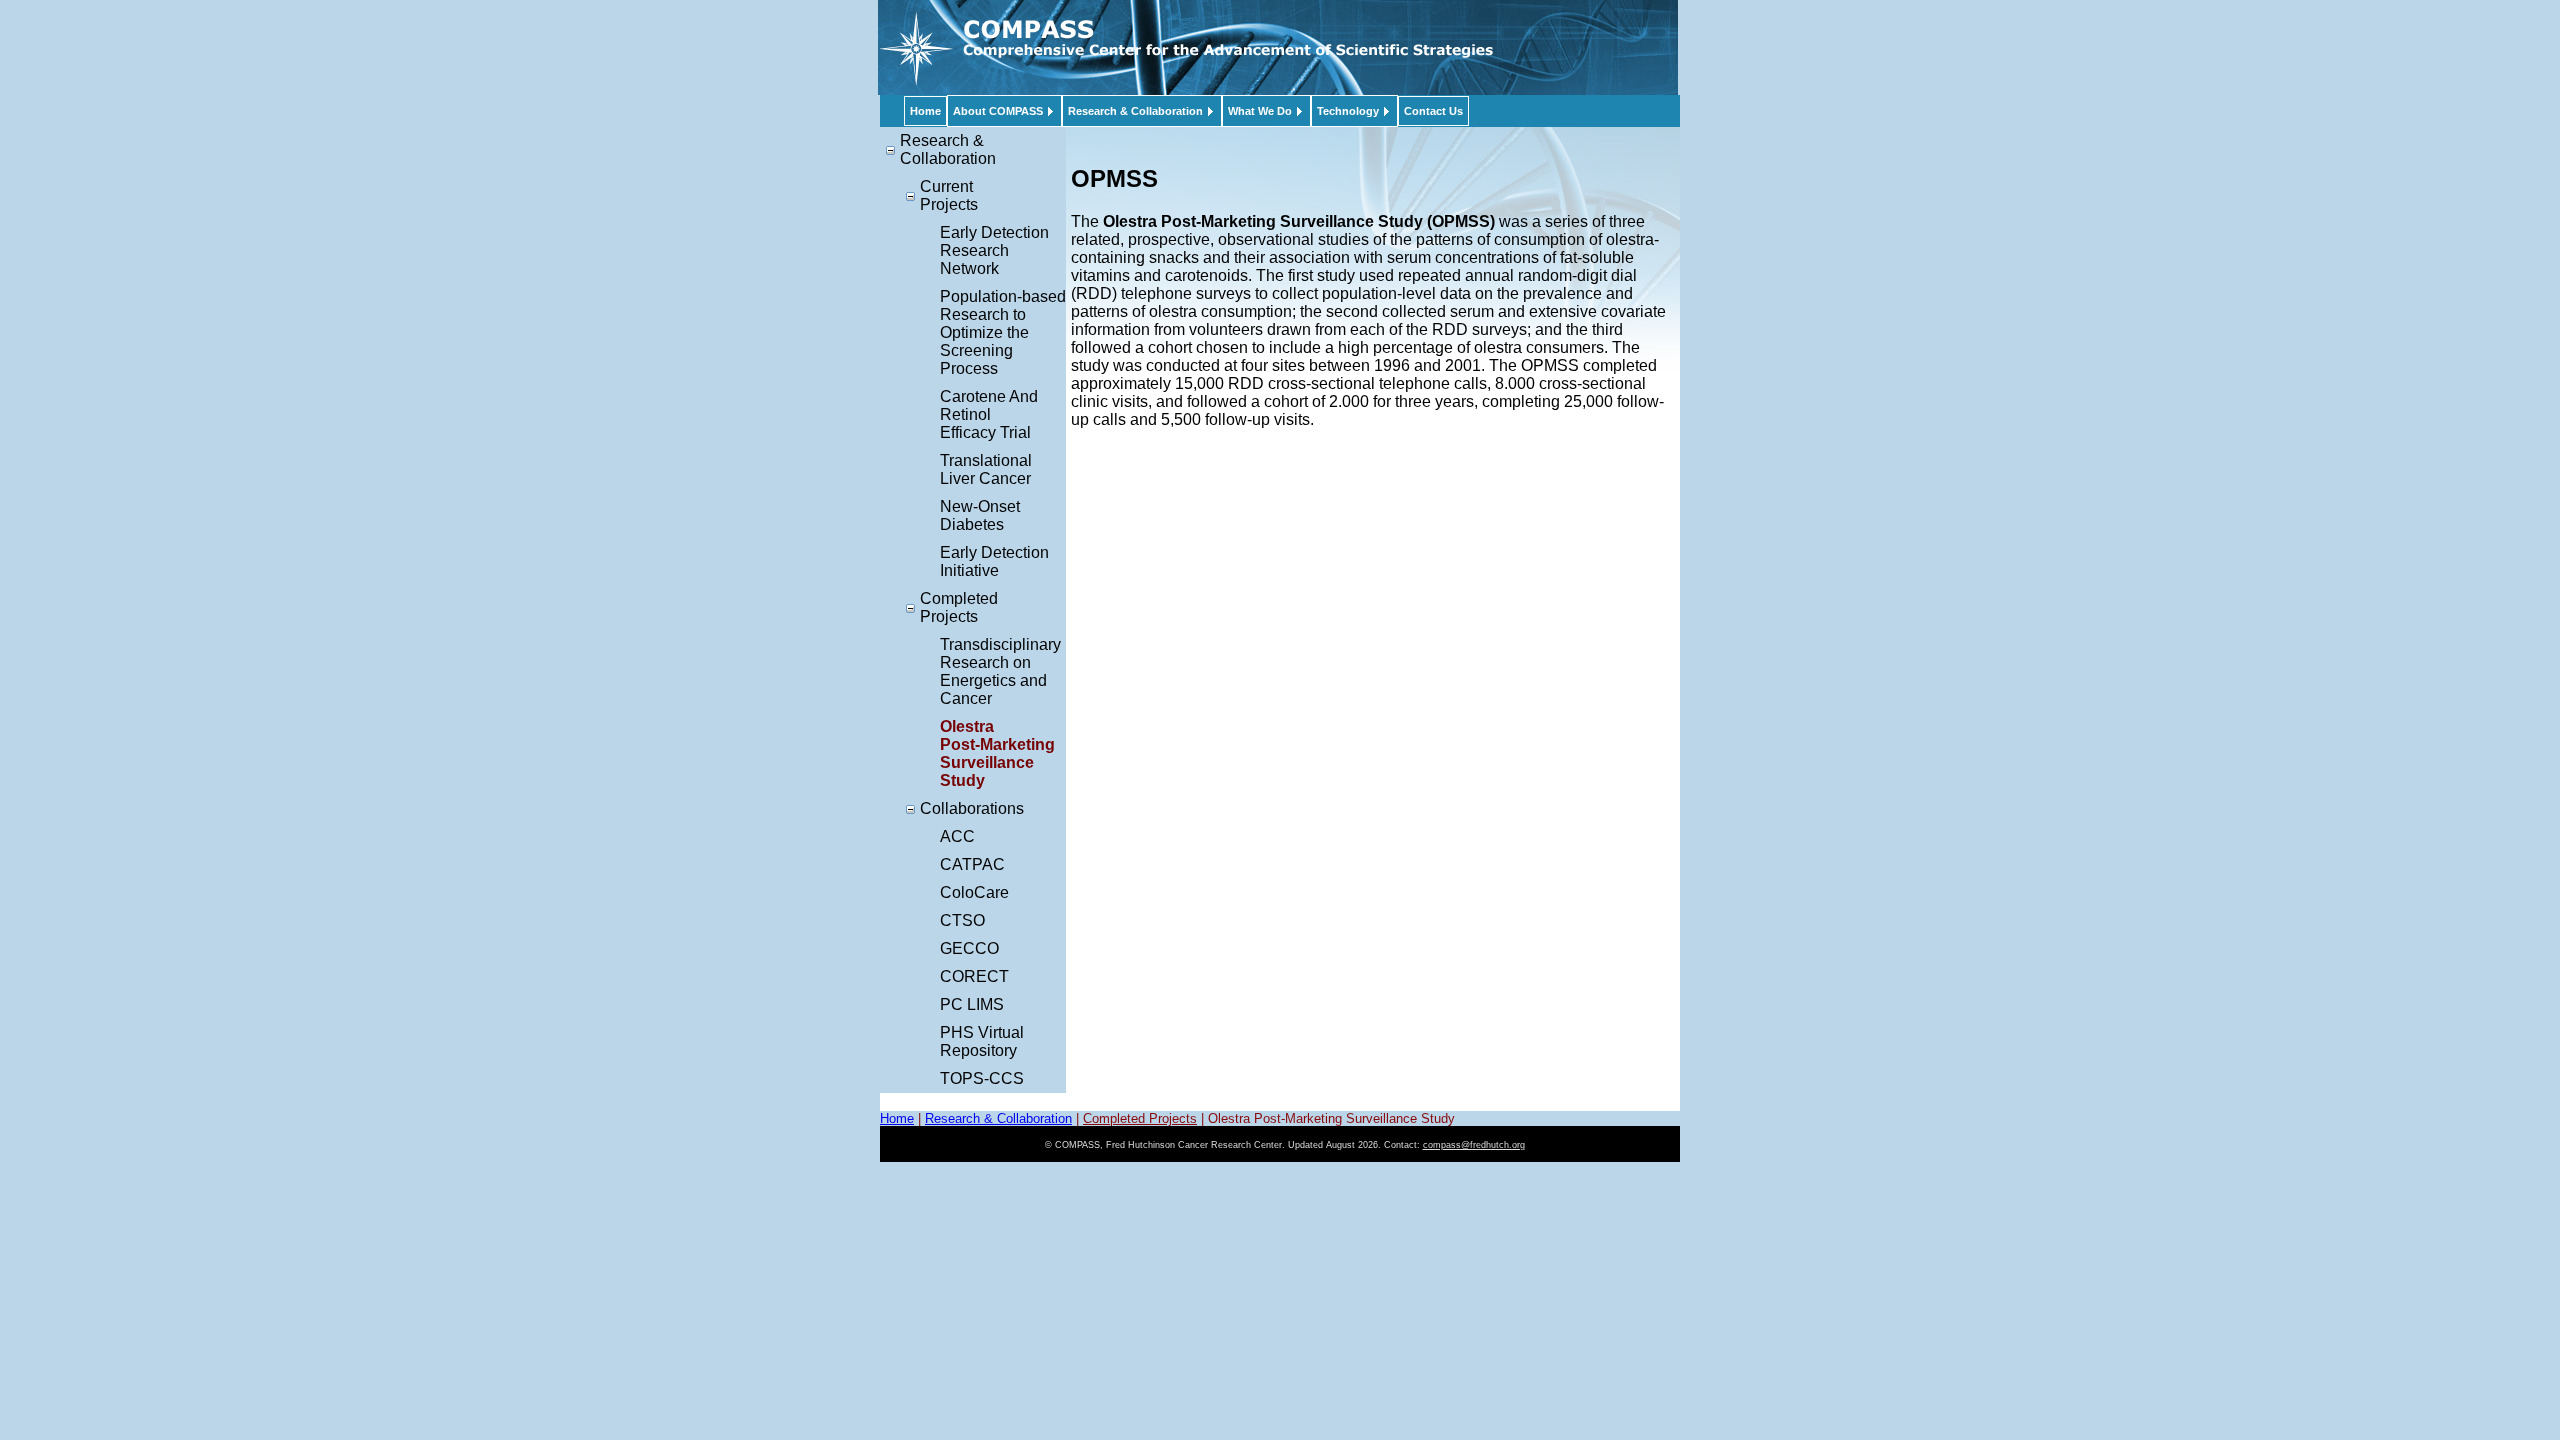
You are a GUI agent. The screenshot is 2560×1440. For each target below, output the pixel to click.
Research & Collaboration (1135, 111)
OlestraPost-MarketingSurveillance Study (997, 753)
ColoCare (974, 892)
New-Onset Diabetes (980, 515)
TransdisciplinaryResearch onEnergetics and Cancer (1000, 671)
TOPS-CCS (982, 1078)
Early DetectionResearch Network (994, 250)
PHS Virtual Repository (982, 1041)
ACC (957, 836)
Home (925, 111)
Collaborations (972, 808)
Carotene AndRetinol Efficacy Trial (989, 414)
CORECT (974, 976)
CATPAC (972, 864)
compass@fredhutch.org (1474, 1145)
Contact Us (1433, 111)
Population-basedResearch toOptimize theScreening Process (1003, 332)
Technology (1348, 111)
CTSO (962, 920)
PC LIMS (972, 1004)
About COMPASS (998, 111)
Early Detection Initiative (994, 561)
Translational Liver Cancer (986, 469)
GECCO (969, 948)
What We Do (1260, 111)
